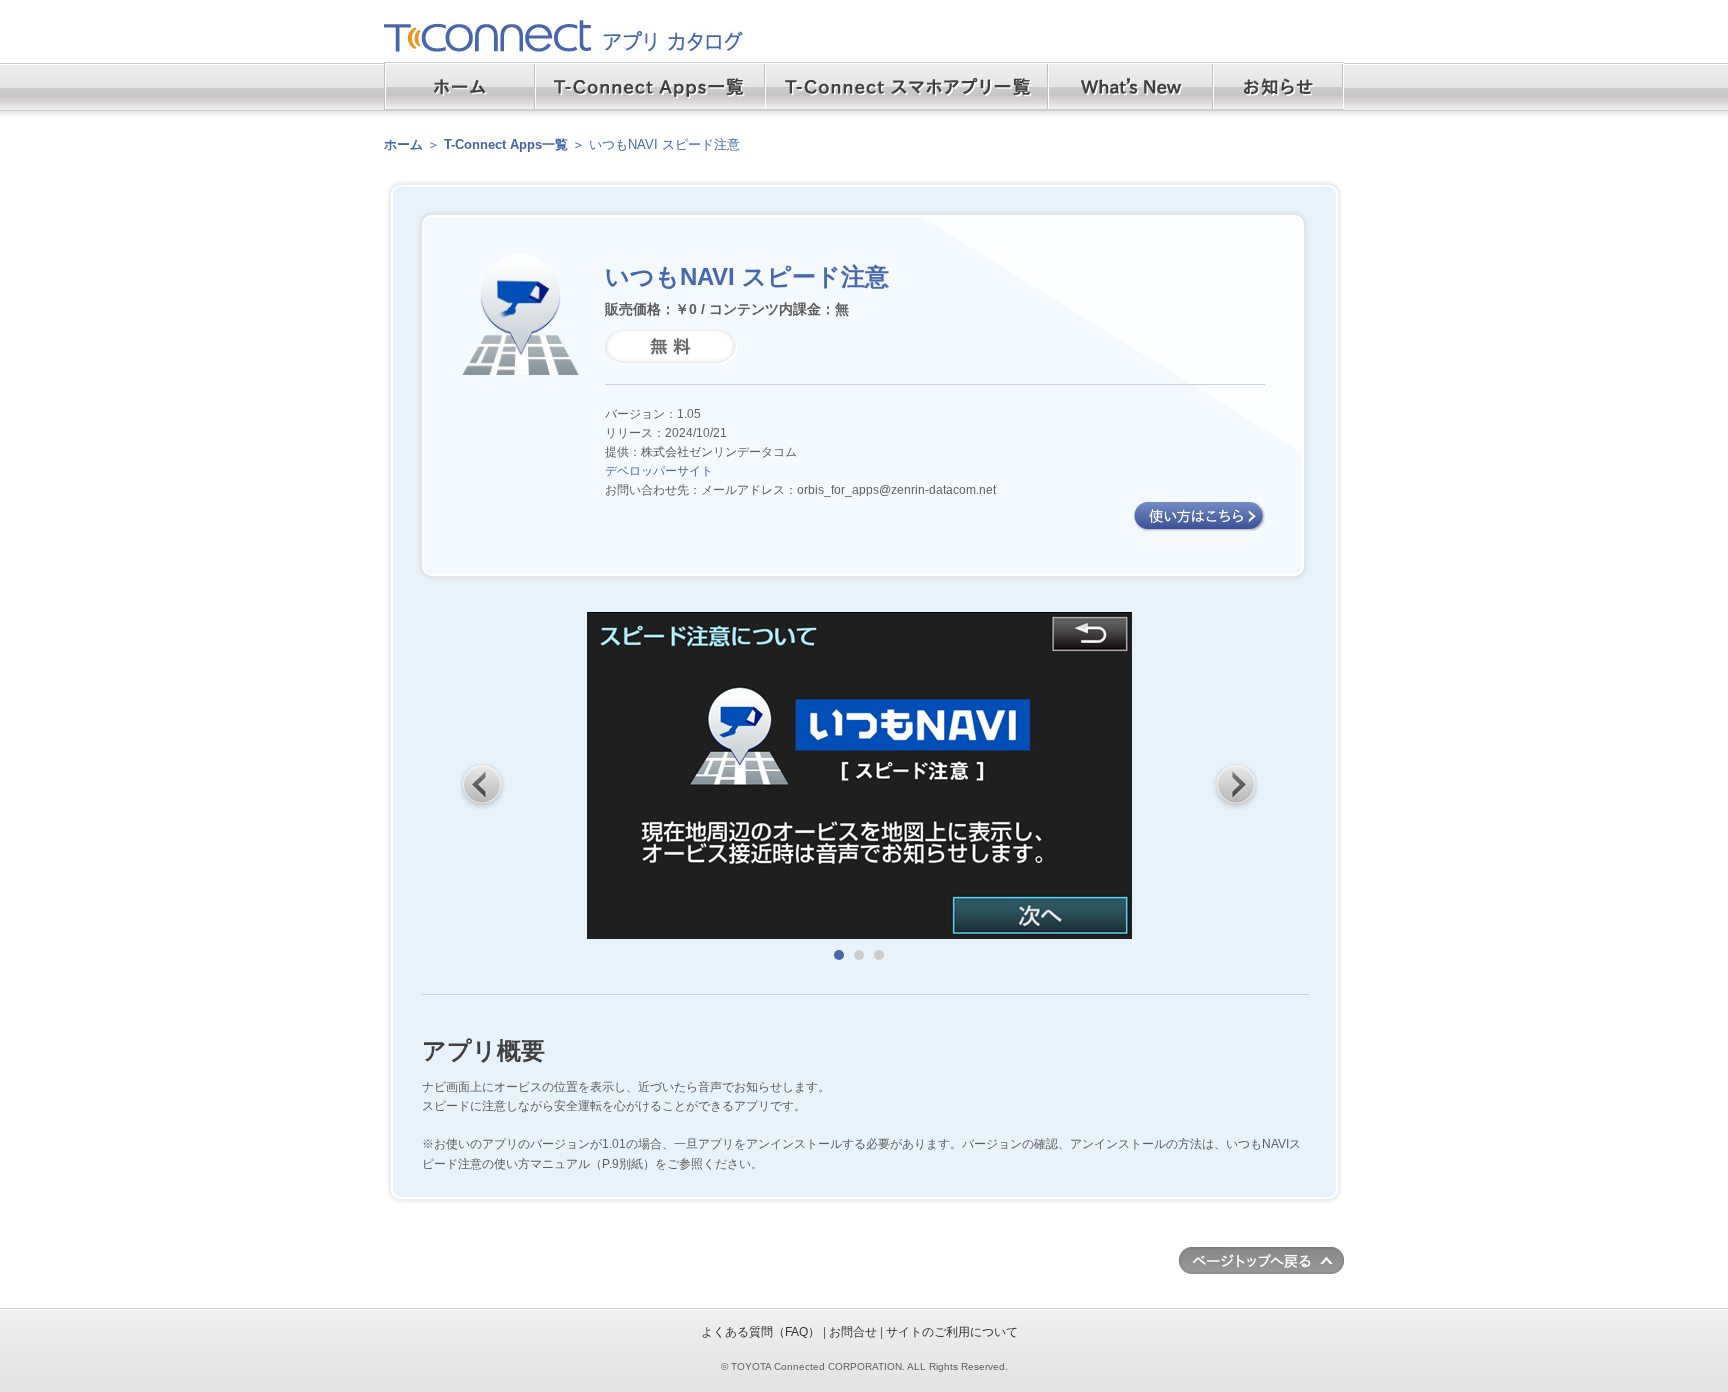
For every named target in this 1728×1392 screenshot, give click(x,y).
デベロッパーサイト (659, 471)
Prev (483, 785)
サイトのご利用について (952, 1332)
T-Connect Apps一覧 (506, 144)
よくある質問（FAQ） (760, 1332)
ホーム (403, 144)
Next (1236, 785)
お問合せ (853, 1332)
